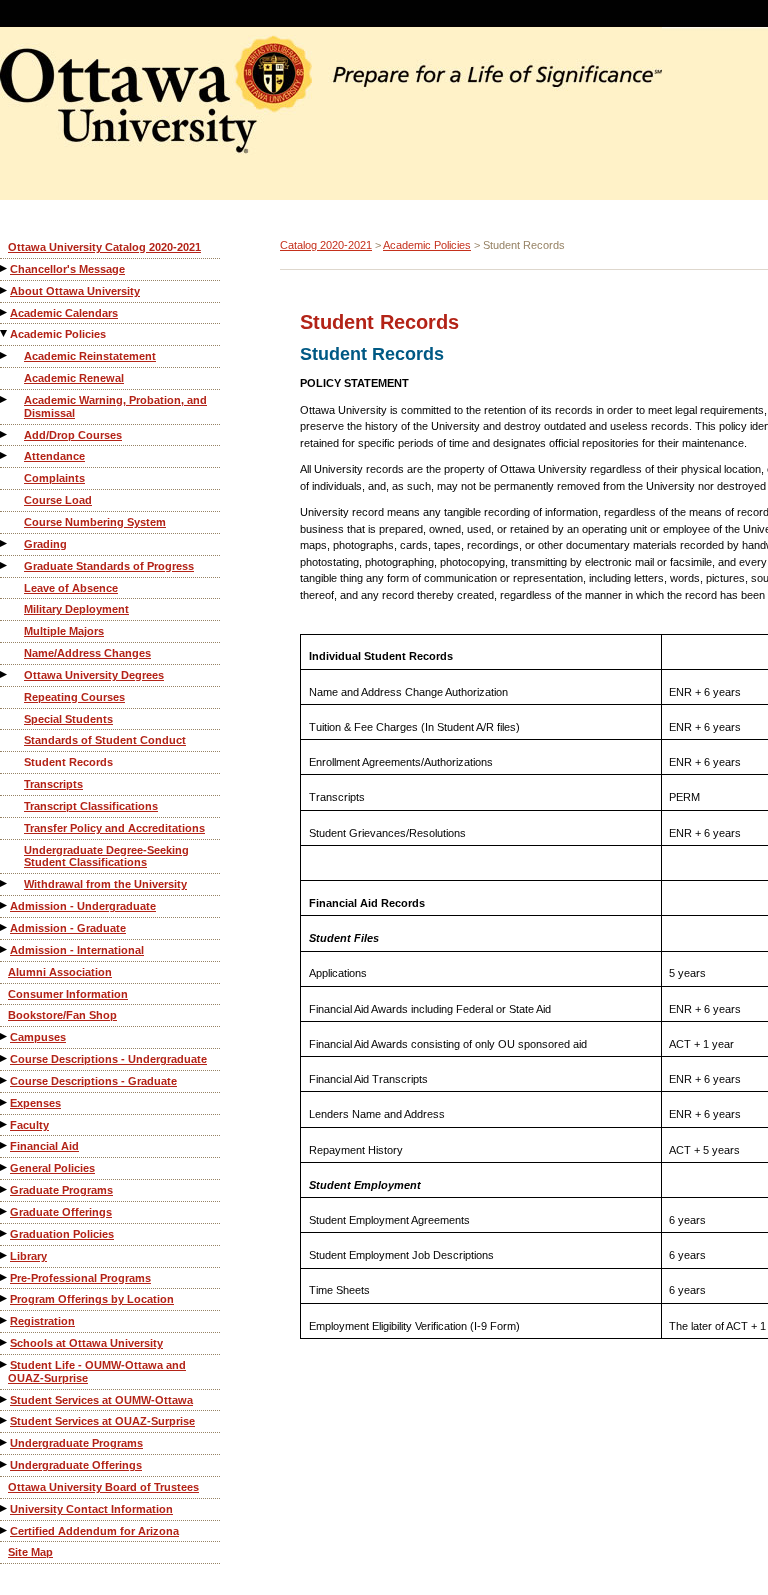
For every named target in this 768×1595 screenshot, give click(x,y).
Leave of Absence (71, 588)
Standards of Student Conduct (105, 740)
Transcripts (53, 784)
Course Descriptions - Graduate (93, 1081)
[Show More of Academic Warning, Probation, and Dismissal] (5, 399)
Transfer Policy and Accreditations (114, 828)
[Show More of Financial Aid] (5, 1145)
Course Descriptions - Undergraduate (108, 1059)
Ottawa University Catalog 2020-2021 (104, 247)
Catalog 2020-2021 (326, 245)
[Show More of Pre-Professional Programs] (5, 1277)
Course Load (58, 500)
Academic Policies (58, 334)
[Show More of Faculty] (5, 1124)
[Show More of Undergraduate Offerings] (5, 1464)
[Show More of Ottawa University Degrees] (5, 674)
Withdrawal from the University (105, 884)
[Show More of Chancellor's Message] (5, 268)
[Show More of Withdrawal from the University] (5, 883)
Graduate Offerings (61, 1212)
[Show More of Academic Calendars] (5, 312)
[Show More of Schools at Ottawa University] (5, 1342)
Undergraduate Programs (76, 1443)
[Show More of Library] (5, 1255)
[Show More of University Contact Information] (5, 1508)
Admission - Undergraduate (83, 906)
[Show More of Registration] (5, 1320)
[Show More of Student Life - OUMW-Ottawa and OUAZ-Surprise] (5, 1364)
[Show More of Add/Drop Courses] (5, 434)
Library (28, 1256)
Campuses (38, 1037)
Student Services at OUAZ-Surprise (102, 1421)
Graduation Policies (62, 1234)
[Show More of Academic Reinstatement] (5, 355)
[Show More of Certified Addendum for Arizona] (5, 1530)
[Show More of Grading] (5, 543)
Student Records (68, 762)
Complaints (54, 478)
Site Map (30, 1552)
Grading (45, 544)
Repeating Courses (74, 697)
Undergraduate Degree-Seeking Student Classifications (106, 856)
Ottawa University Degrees (94, 675)
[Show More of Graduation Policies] (5, 1233)
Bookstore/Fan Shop (62, 1015)
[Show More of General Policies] (5, 1167)
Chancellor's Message (67, 269)
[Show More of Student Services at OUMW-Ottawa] (5, 1399)
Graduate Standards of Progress (109, 566)
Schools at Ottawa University (86, 1343)
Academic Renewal (74, 378)
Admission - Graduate (68, 928)
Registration (42, 1321)
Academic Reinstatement (90, 356)
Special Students (68, 719)
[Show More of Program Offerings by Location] (5, 1298)
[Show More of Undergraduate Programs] (5, 1442)
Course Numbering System (95, 522)
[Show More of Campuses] (5, 1036)
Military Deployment (76, 609)
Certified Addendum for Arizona (94, 1531)
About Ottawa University (75, 291)
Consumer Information (68, 994)
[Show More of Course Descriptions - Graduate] (5, 1080)
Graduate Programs (61, 1190)
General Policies (52, 1168)
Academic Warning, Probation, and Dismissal (115, 406)
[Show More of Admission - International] (5, 949)
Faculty (29, 1125)
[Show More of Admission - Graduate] (5, 927)
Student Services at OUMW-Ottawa (101, 1400)
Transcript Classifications (91, 806)
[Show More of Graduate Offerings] (5, 1211)
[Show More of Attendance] (5, 455)
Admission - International (77, 950)
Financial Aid (44, 1146)
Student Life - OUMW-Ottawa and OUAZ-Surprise (97, 1371)
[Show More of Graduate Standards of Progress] (5, 565)
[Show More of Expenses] (5, 1102)
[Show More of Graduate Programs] (5, 1189)
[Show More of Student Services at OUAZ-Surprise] (5, 1420)
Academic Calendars (64, 313)
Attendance (54, 456)
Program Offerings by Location (92, 1299)
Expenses (35, 1103)
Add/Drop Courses (73, 435)
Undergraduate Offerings (76, 1465)
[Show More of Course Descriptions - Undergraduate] (5, 1058)
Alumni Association (60, 972)
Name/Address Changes (87, 653)
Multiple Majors (64, 631)
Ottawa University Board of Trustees (103, 1487)
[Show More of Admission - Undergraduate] (5, 905)
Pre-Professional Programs (80, 1278)
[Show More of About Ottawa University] (5, 290)
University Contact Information (91, 1509)
